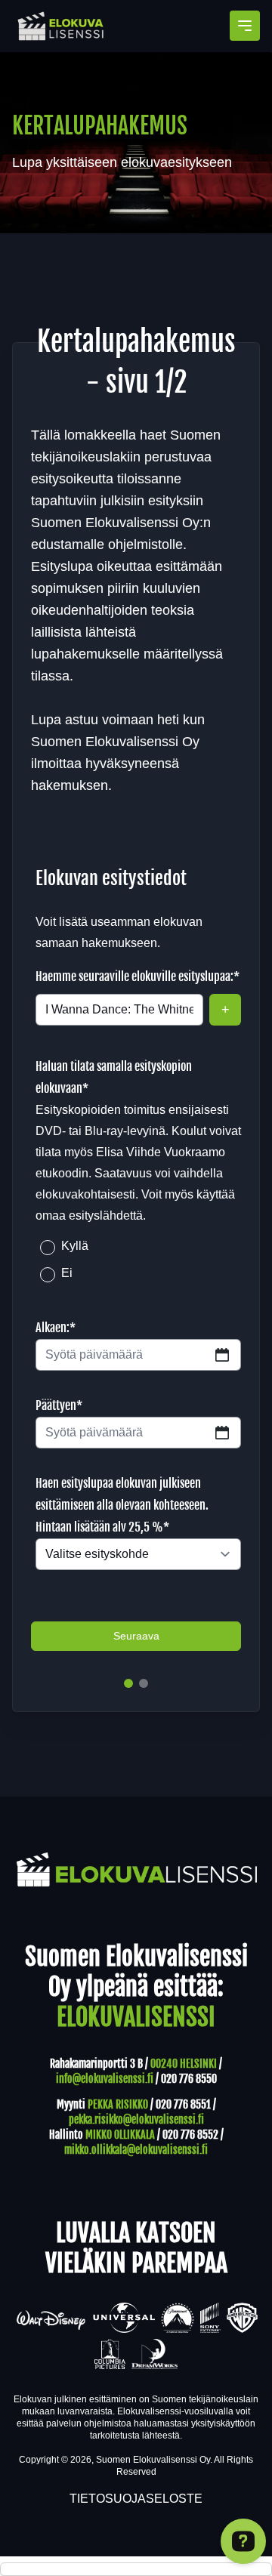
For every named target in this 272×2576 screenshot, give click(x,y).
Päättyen (59, 1405)
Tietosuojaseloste (136, 2499)
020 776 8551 (183, 2104)
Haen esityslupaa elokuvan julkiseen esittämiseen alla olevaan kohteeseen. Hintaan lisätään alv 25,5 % (122, 1505)
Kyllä (75, 1246)
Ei (67, 1273)
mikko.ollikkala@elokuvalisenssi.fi (136, 2150)
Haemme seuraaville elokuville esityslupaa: (138, 976)
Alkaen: (56, 1328)
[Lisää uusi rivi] (225, 1010)
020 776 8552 (190, 2135)
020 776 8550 (189, 2079)
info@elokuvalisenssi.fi (105, 2079)
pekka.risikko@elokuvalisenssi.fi (136, 2119)
